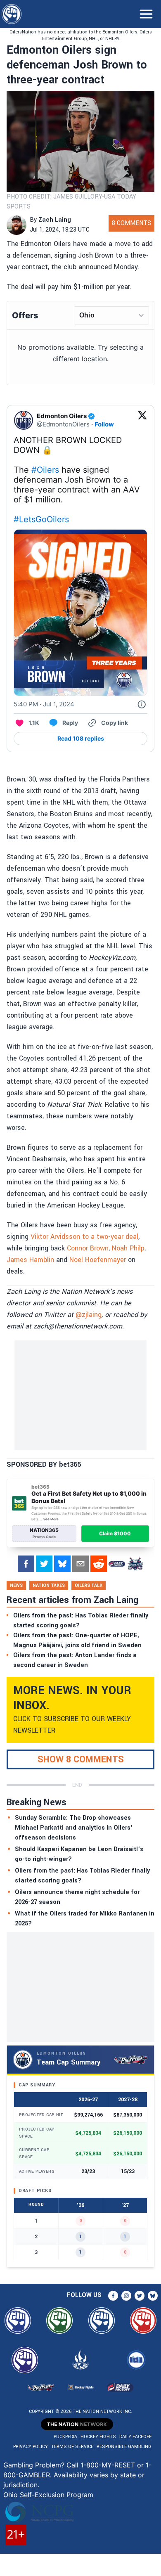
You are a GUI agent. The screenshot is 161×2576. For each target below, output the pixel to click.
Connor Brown (88, 1248)
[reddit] (99, 1564)
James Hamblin (30, 1260)
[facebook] (26, 1564)
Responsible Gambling (124, 2447)
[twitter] (44, 1564)
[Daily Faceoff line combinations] (117, 1564)
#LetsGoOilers (41, 519)
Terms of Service (72, 2447)
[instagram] (126, 2296)
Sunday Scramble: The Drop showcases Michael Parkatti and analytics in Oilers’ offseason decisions (74, 1828)
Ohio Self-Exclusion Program (48, 2495)
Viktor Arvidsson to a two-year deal (84, 1237)
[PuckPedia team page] (135, 1564)
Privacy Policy (31, 2447)
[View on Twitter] (142, 420)
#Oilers (45, 470)
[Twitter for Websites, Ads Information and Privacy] (142, 704)
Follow (104, 424)
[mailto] (80, 1564)
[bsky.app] (62, 1564)
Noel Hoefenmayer (98, 1260)
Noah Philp (128, 1248)
